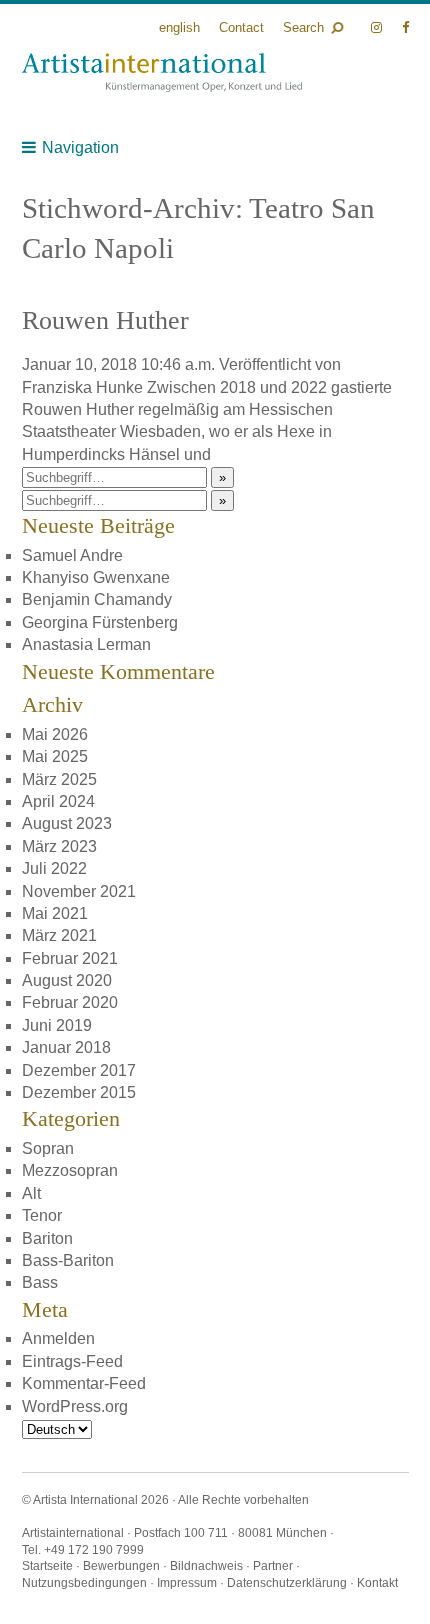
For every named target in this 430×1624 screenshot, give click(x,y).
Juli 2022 (54, 868)
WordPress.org (75, 1406)
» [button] (222, 477)
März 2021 (59, 935)
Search (303, 27)
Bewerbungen (121, 1566)
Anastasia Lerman (86, 644)
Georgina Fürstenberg (100, 622)
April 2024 (58, 801)
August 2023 (67, 823)
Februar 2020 (70, 1002)
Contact (241, 27)
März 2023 (59, 846)
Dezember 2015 (79, 1092)
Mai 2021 (55, 913)
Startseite (47, 1566)
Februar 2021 (70, 958)
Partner (273, 1566)
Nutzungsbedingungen (84, 1583)
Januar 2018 (66, 1047)
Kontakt (377, 1583)
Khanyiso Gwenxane (96, 577)
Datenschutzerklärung (287, 1583)
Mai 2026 (55, 734)
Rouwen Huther (105, 320)
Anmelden (58, 1338)
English (179, 27)
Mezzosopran (70, 1170)
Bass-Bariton (68, 1260)
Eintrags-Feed (72, 1361)
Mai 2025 (55, 756)
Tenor (42, 1215)
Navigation (80, 147)
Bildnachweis (206, 1566)
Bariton (47, 1238)
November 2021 (79, 891)
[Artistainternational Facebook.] (405, 27)
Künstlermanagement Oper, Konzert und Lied (162, 72)
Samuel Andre (72, 555)
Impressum (187, 1583)
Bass (40, 1282)
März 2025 (59, 779)
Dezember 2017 (79, 1070)
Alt (31, 1193)
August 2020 (67, 980)
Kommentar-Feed (84, 1383)
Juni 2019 (57, 1025)
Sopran (48, 1148)
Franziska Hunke (82, 387)
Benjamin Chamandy (97, 599)
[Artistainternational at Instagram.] (378, 27)
